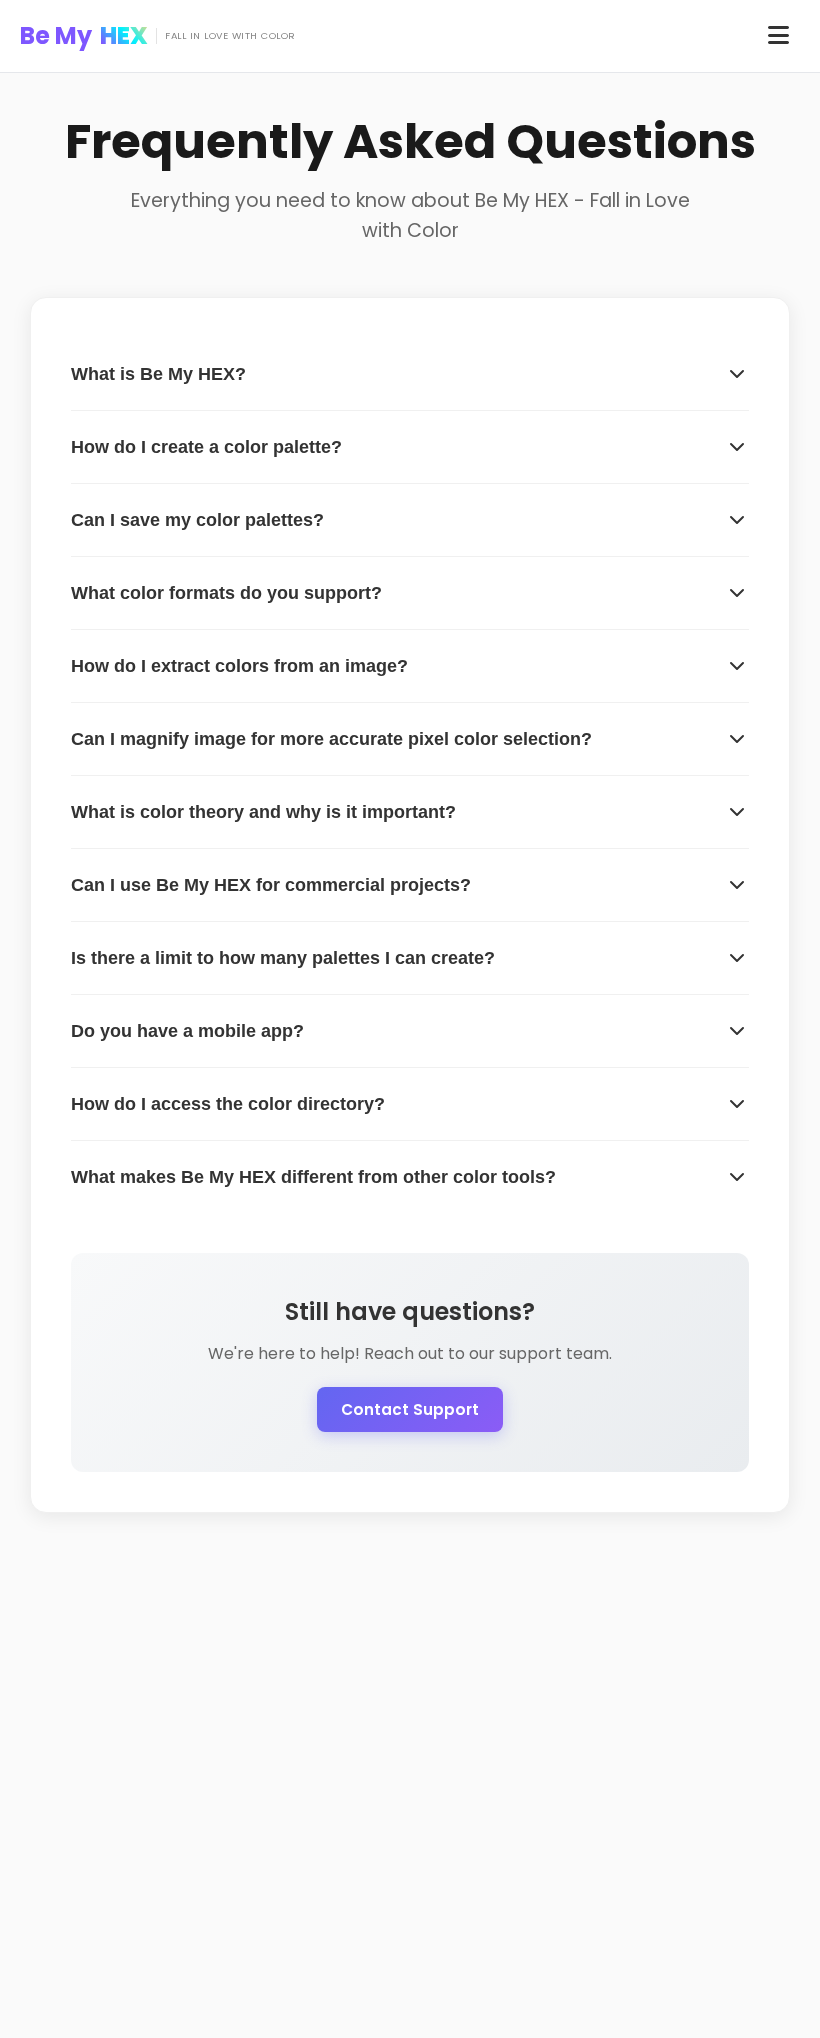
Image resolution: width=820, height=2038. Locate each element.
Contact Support (410, 1409)
